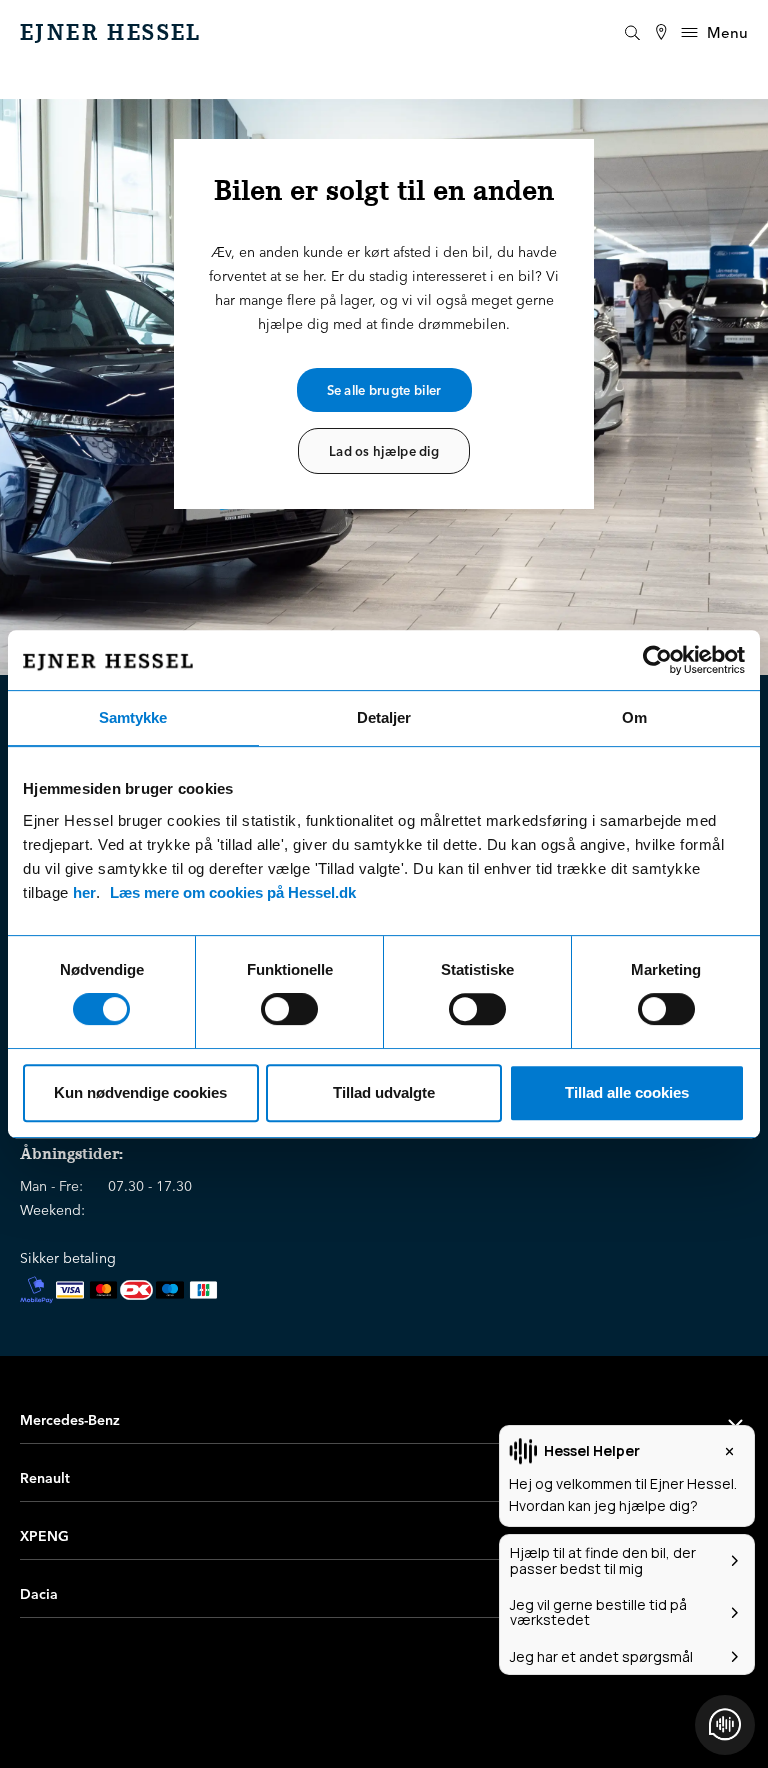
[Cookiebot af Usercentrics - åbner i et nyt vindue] (657, 660)
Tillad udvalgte (384, 1092)
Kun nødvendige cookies (140, 1092)
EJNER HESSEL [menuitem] (111, 33)
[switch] (289, 1009)
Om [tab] (634, 717)
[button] (384, 1420)
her (84, 892)
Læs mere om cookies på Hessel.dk (233, 892)
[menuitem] (661, 32)
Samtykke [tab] (133, 717)
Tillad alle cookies (627, 1092)
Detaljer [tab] (384, 717)
